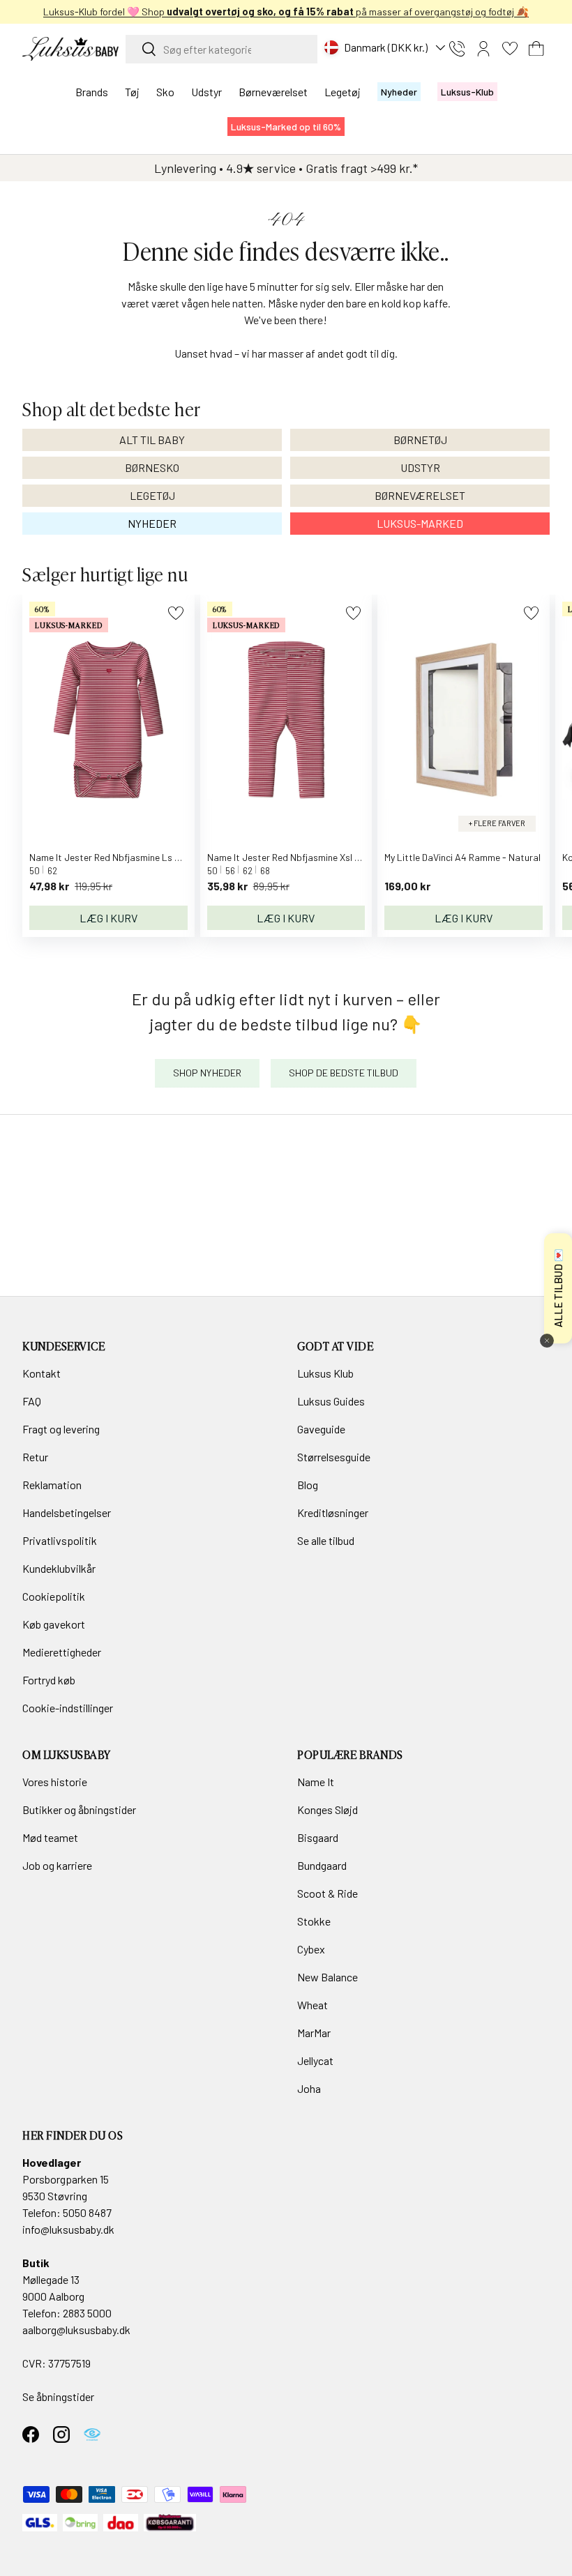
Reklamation (52, 1485)
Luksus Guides (331, 1401)
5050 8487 (87, 2212)
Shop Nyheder (207, 1073)
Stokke (314, 1921)
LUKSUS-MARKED (420, 523)
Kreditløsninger (333, 1512)
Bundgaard (322, 1865)
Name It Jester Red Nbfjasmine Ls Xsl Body (120, 857)
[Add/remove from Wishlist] (175, 613)
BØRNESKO (152, 467)
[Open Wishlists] (510, 49)
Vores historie (55, 1782)
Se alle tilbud (326, 1540)
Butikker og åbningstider (79, 1809)
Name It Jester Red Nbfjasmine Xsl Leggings (300, 857)
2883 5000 (87, 2313)
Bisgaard (318, 1837)
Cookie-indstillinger (68, 1708)
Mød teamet (50, 1837)
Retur (35, 1457)
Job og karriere (57, 1865)
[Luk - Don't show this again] (547, 1341)
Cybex (311, 1949)
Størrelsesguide (334, 1457)
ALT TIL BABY (152, 440)
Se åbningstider (58, 2396)
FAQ (32, 1401)
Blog (308, 1485)
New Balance (328, 1977)
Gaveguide (321, 1429)
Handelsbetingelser (67, 1512)
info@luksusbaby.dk (68, 2229)
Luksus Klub (325, 1373)
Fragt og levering (61, 1429)
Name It (316, 1782)
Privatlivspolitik (60, 1540)
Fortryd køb (49, 1680)
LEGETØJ (152, 495)
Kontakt (42, 1373)
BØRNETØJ (420, 440)
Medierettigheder (62, 1652)
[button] (536, 49)
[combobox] (221, 49)
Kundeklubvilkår (59, 1568)
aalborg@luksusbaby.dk (76, 2330)
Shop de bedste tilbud (344, 1073)
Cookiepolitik (54, 1596)
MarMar (314, 2033)
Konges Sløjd (328, 1809)
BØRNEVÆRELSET (420, 495)
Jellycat (315, 2060)
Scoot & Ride (328, 1893)
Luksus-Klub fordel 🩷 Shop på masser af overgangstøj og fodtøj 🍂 (286, 12)
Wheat (313, 2005)
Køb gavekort (54, 1624)
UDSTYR (420, 467)
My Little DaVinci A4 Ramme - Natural (462, 857)
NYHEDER (152, 523)
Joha (309, 2088)
